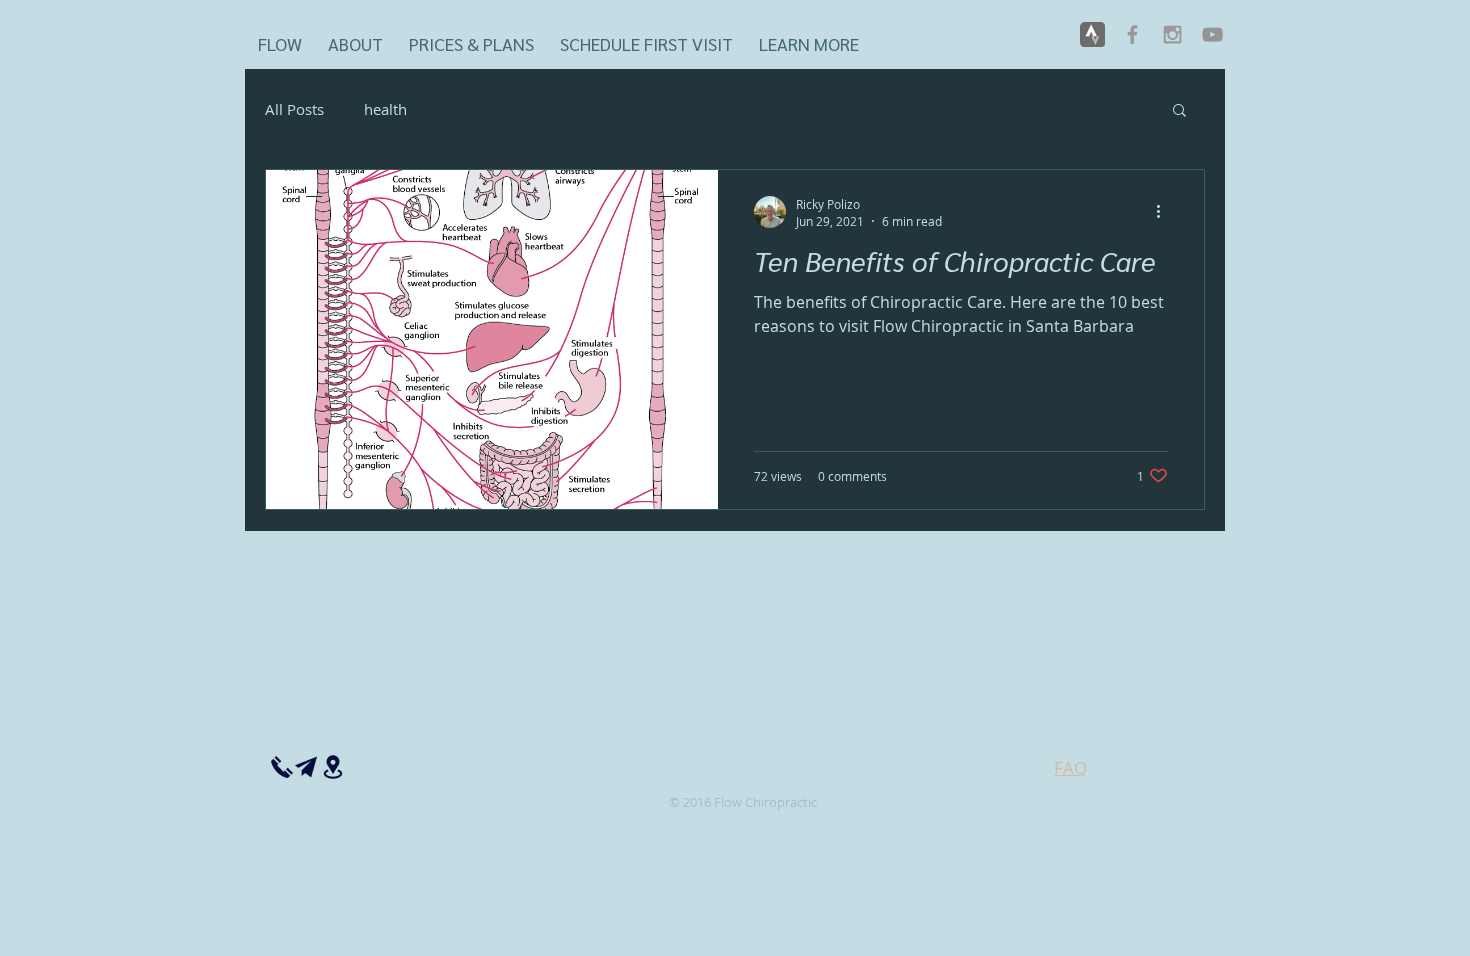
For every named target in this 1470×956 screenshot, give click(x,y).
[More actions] (1165, 212)
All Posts (294, 109)
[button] (809, 34)
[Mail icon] (306, 767)
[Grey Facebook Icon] (1132, 34)
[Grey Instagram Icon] (1172, 34)
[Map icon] (333, 767)
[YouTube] (1212, 34)
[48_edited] (1092, 34)
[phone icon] (282, 767)
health (385, 109)
